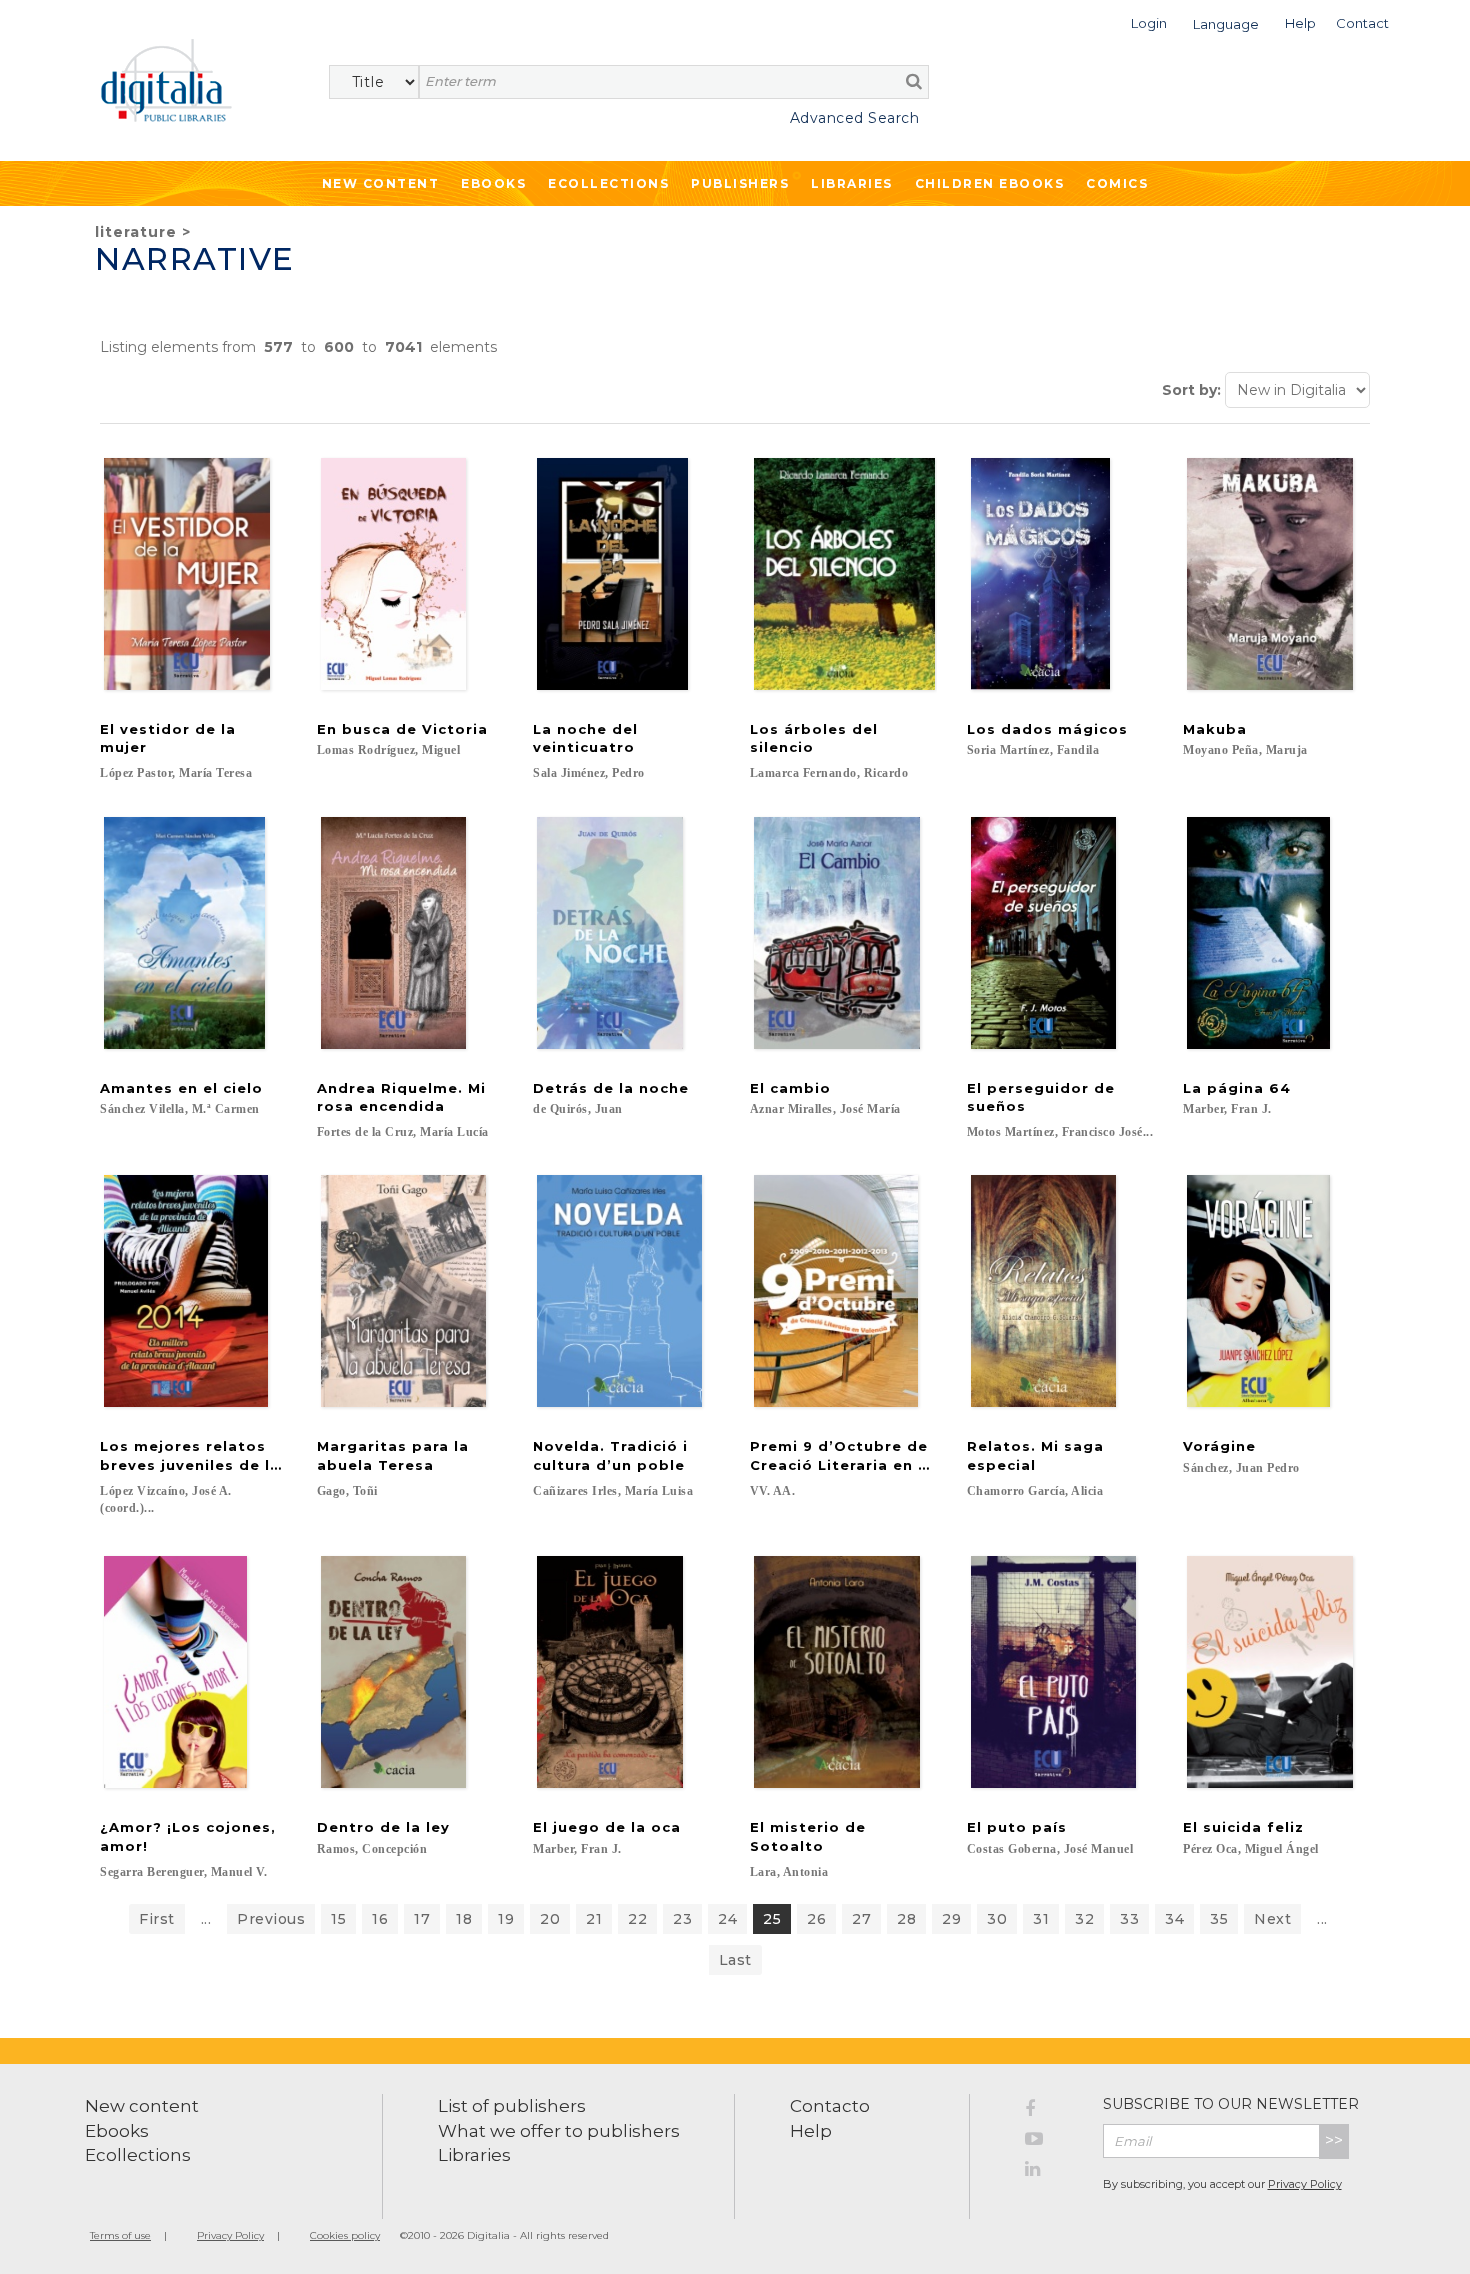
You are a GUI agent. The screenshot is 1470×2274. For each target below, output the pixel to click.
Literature (136, 232)
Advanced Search (854, 118)
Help (811, 2131)
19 (506, 1919)
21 (594, 1919)
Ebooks (493, 183)
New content (142, 2106)
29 (951, 1919)
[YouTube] (1049, 2142)
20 (550, 1919)
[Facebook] (1049, 2112)
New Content (381, 183)
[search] (914, 81)
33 (1129, 1919)
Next (1272, 1919)
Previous (271, 1919)
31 (1041, 1919)
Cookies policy (345, 2235)
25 (772, 1919)
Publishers (740, 183)
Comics (1117, 183)
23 (682, 1919)
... (206, 1919)
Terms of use (120, 2235)
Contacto (830, 2106)
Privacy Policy (1305, 2184)
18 (464, 1919)
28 (906, 1919)
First (157, 1919)
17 (422, 1919)
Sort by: (1191, 390)
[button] (1149, 21)
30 (997, 1919)
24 (727, 1919)
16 (380, 1919)
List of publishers (512, 2106)
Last (735, 1960)
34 (1174, 1919)
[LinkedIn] (1049, 2172)
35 (1219, 1919)
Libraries (852, 183)
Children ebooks (990, 183)
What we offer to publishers (559, 2131)
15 (338, 1919)
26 (816, 1919)
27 (861, 1919)
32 (1084, 1919)
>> (1334, 2140)
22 (637, 1919)
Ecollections (608, 183)
